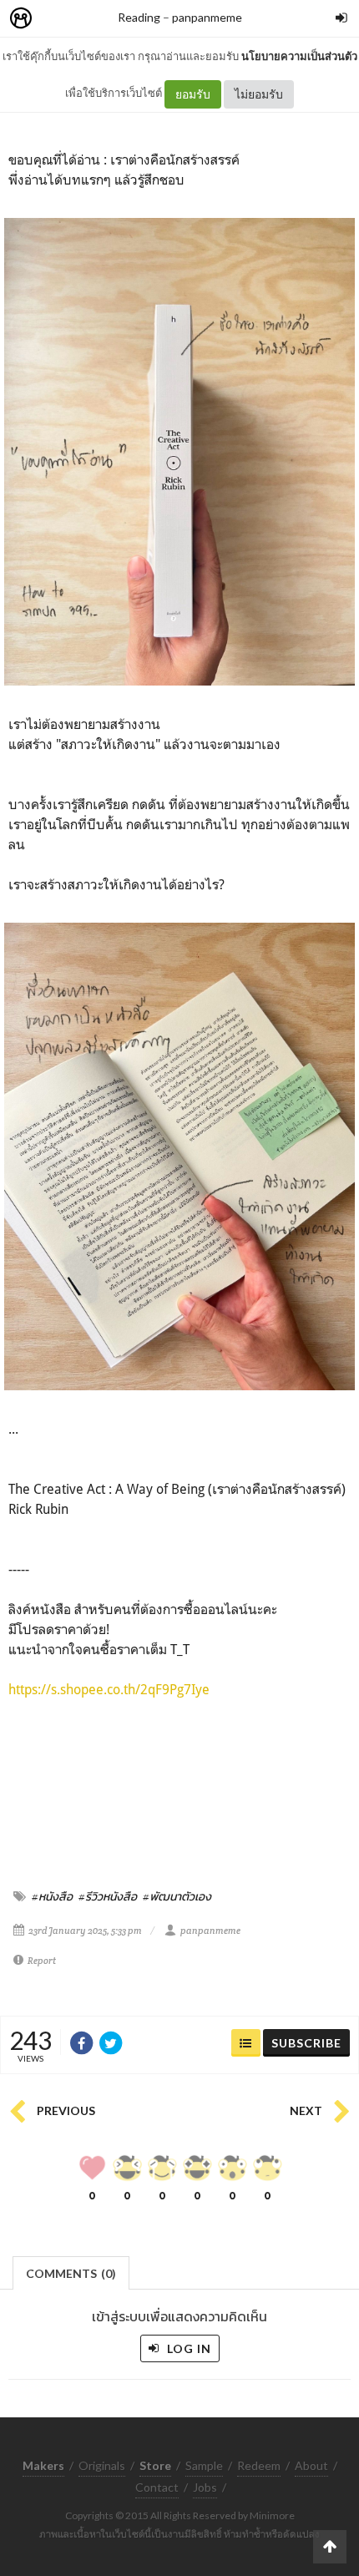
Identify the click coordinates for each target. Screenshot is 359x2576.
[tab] (71, 2272)
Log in (187, 2348)
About (311, 2465)
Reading (139, 17)
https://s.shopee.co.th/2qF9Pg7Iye (109, 1689)
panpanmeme (207, 17)
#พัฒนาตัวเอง (177, 1896)
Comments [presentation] (71, 2273)
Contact (157, 2487)
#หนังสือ (52, 1896)
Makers (58, 19)
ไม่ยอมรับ (259, 94)
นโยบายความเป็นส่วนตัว (299, 56)
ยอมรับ (193, 94)
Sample (204, 2465)
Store (116, 19)
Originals (102, 2465)
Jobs (205, 2487)
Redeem (259, 2465)
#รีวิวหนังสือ (108, 1896)
